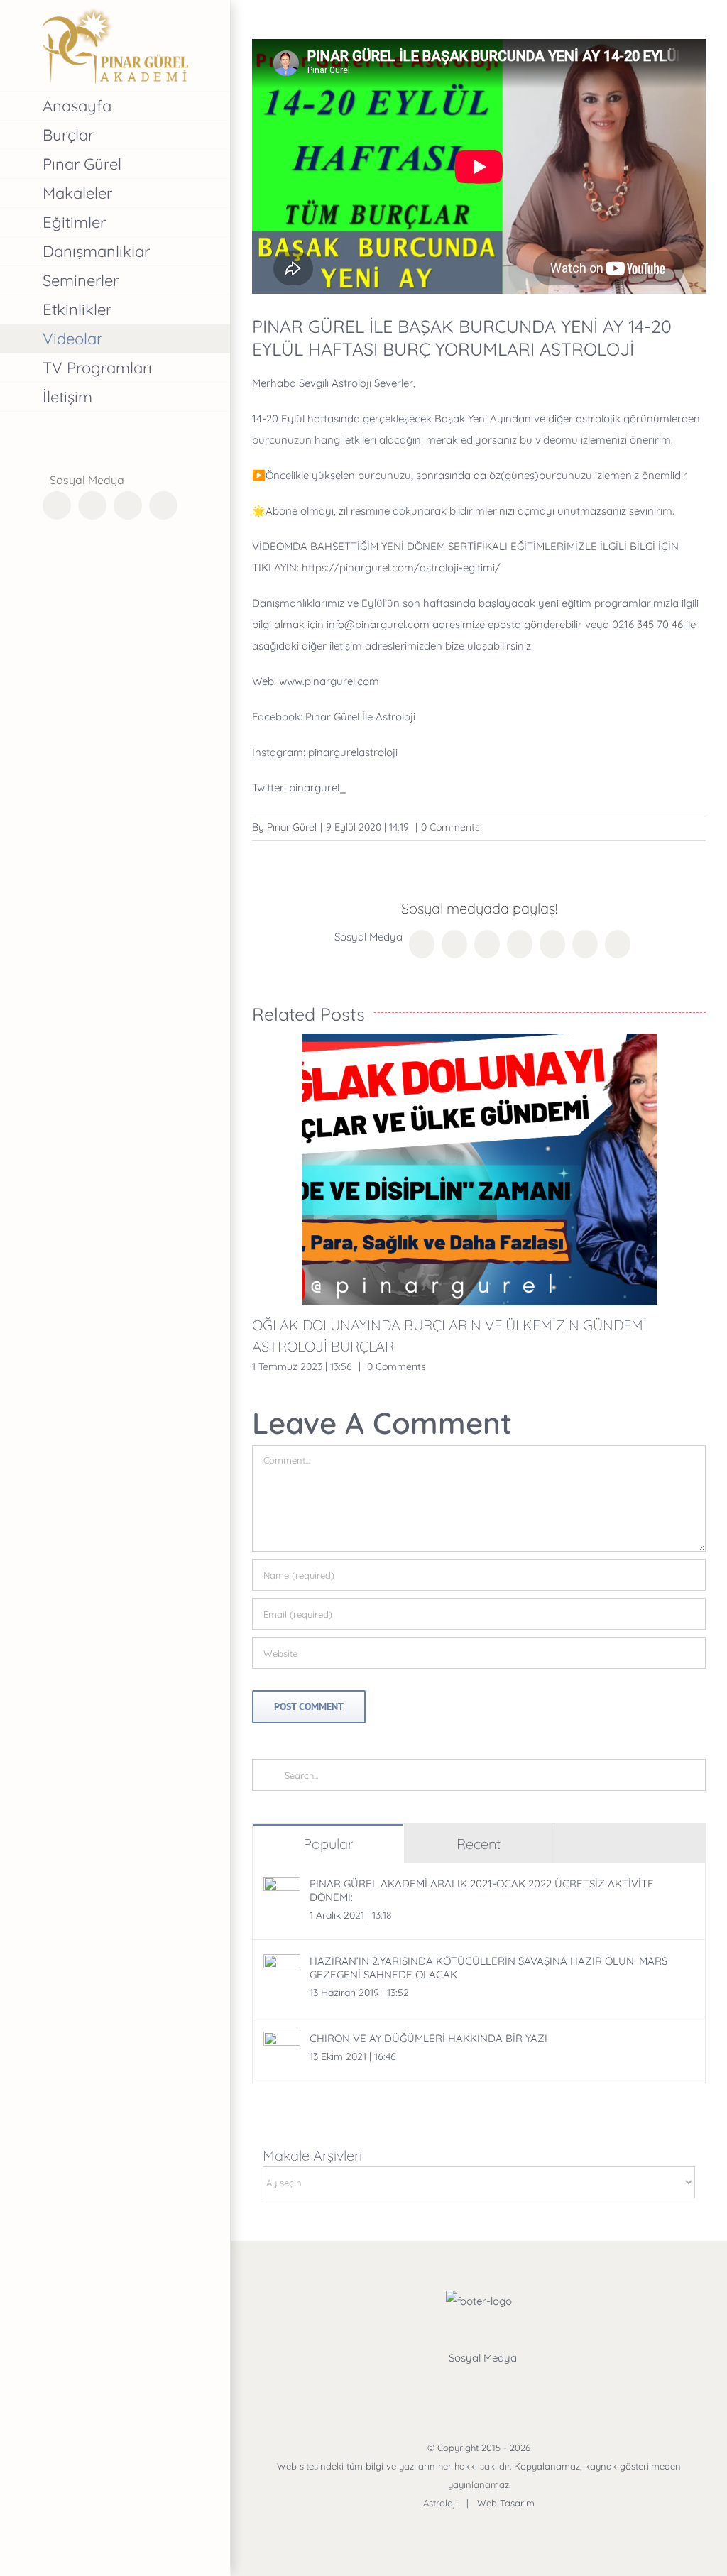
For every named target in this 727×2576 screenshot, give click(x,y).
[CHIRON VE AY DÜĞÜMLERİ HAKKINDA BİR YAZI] (282, 2042)
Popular (328, 1844)
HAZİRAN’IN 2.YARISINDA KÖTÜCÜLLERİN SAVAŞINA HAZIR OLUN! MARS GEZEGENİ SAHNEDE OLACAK (488, 1968)
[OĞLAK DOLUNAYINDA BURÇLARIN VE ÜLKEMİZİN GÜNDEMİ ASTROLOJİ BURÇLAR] (479, 1169)
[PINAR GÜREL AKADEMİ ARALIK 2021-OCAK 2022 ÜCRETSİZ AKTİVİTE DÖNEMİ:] (282, 1887)
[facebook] (428, 2386)
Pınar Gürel (292, 827)
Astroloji (441, 2503)
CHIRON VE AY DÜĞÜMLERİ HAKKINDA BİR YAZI (428, 2038)
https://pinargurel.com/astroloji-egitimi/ (401, 568)
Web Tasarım (506, 2503)
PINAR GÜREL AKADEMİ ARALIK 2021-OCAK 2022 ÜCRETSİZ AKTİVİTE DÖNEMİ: (482, 1890)
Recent (479, 1844)
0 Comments (450, 827)
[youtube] (530, 2386)
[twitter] (462, 2386)
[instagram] (496, 2386)
